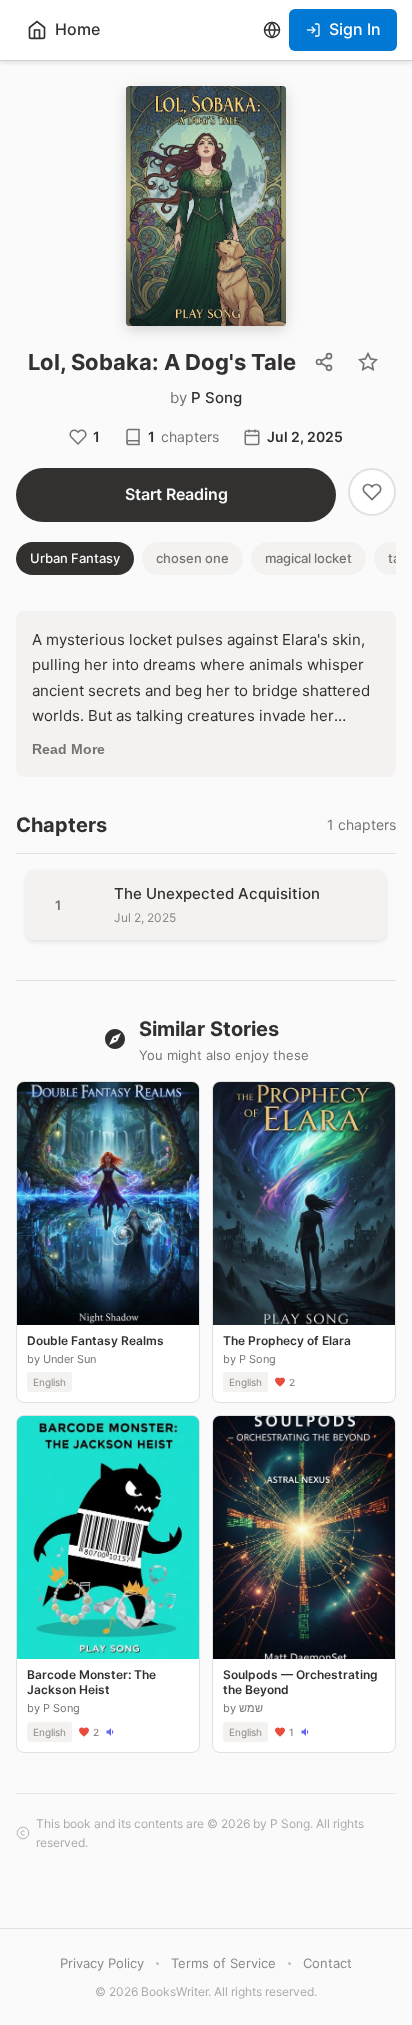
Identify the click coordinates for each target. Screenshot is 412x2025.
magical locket (308, 558)
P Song (216, 397)
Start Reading (176, 494)
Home (77, 29)
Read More (68, 749)
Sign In (355, 29)
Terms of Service (223, 1963)
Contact (327, 1963)
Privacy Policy (102, 1963)
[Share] (324, 362)
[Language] (272, 30)
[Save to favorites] (368, 362)
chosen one (192, 558)
